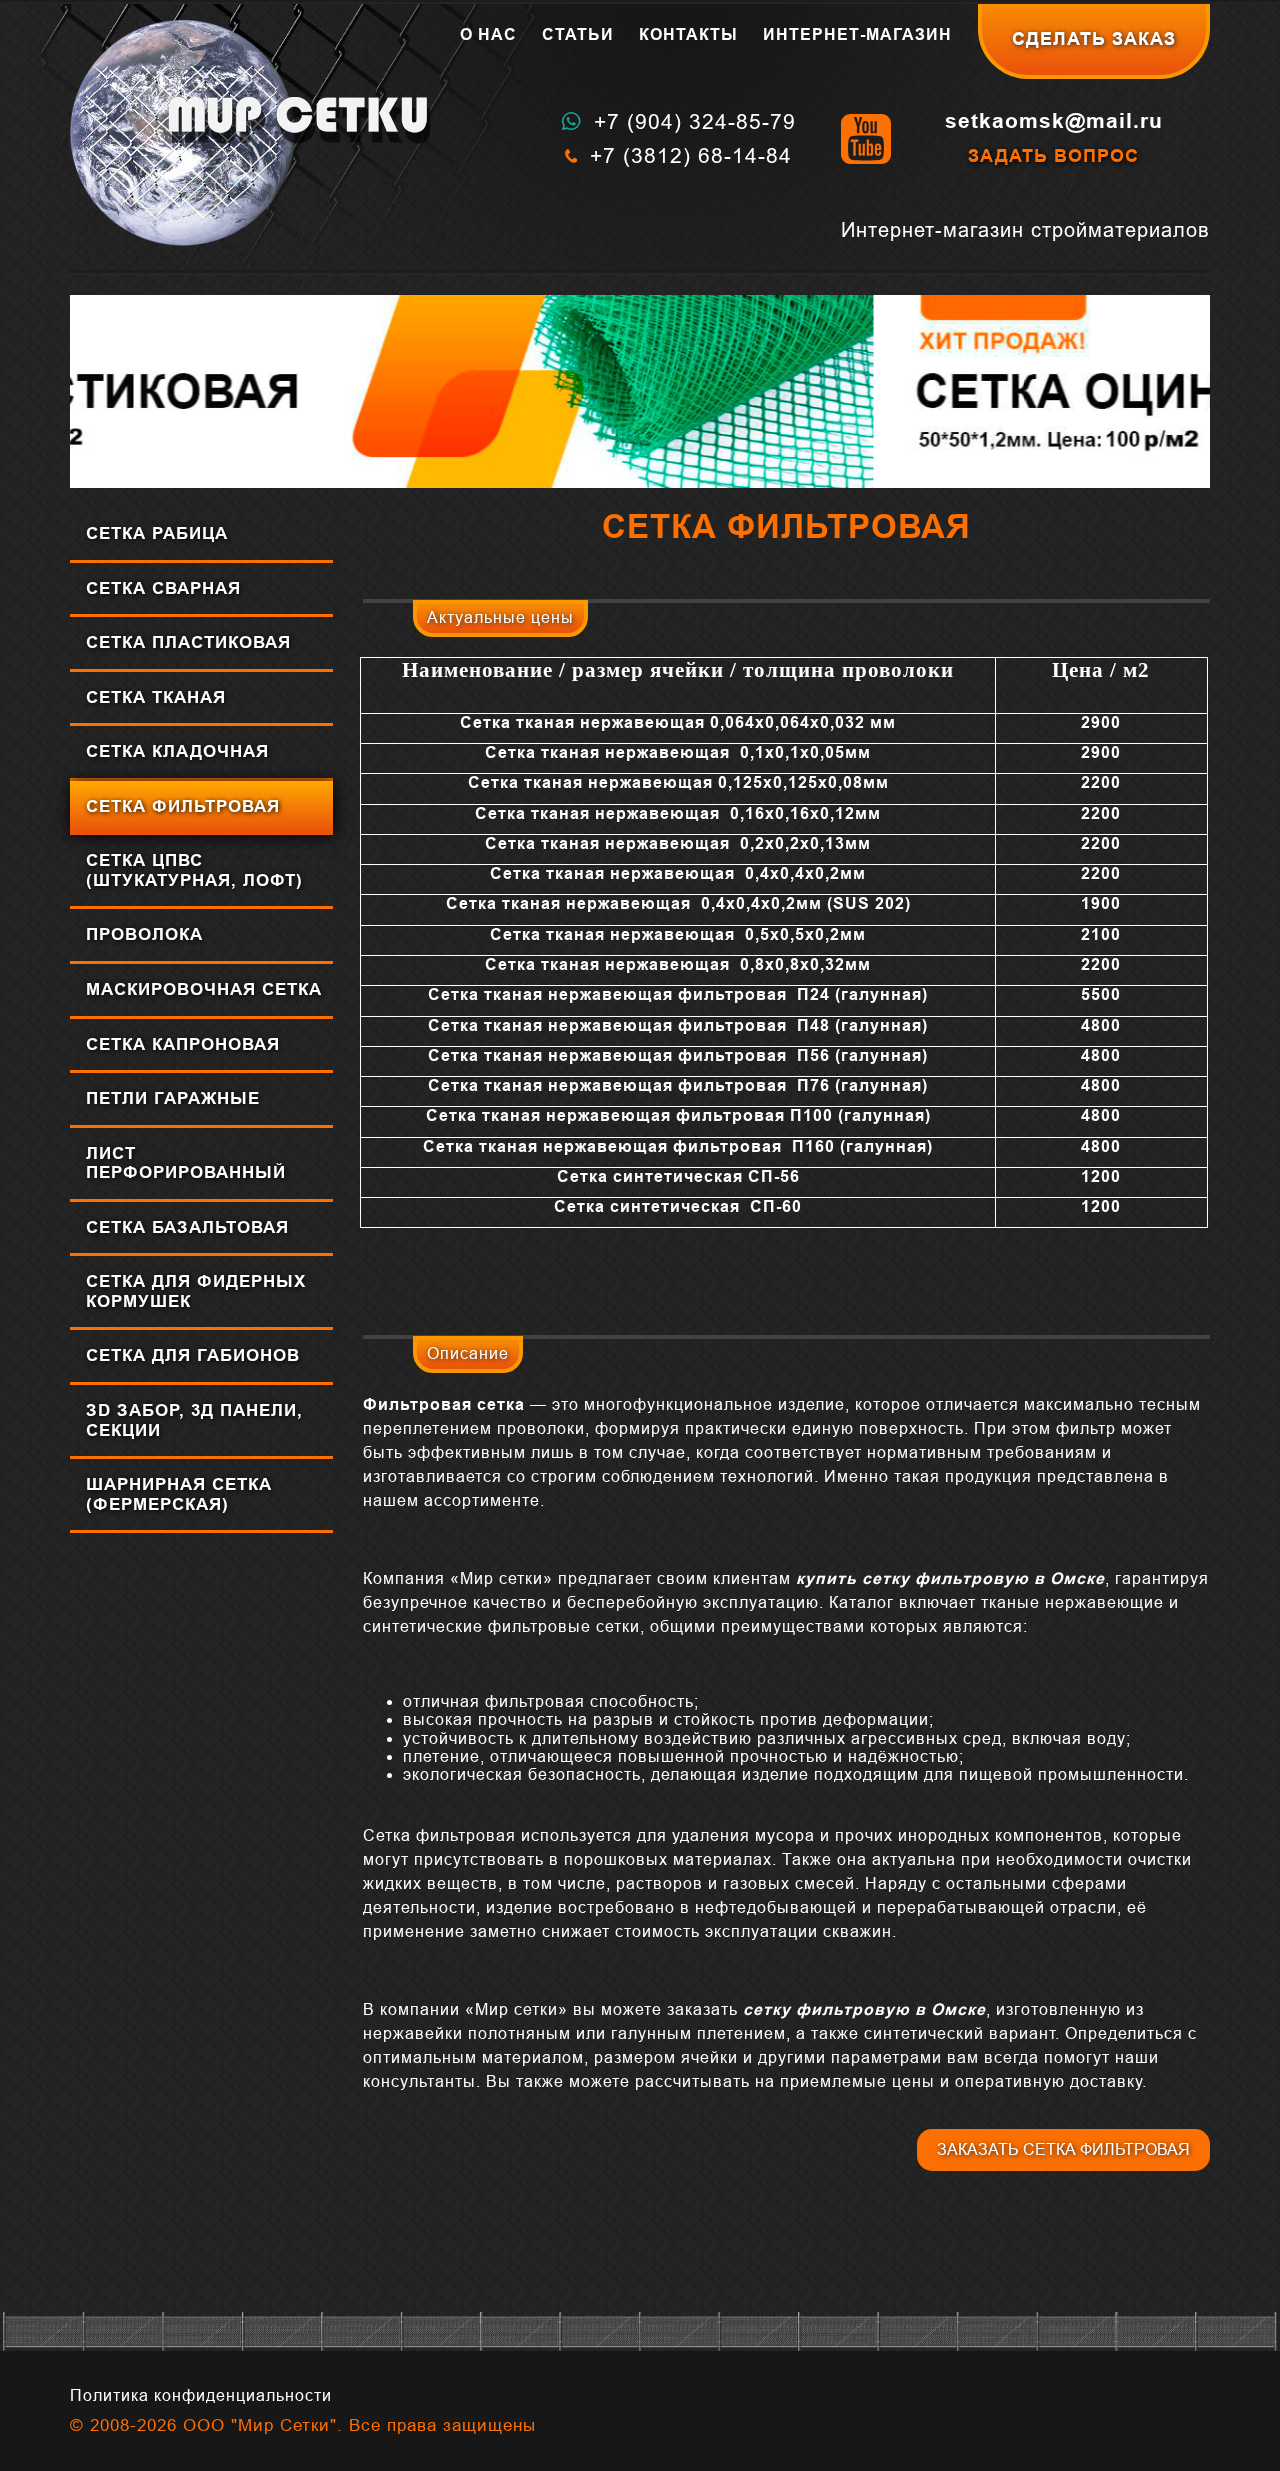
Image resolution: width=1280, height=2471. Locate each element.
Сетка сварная (163, 588)
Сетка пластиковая (188, 642)
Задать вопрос (1053, 156)
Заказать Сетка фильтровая (1063, 2149)
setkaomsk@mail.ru (1054, 120)
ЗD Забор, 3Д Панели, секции (194, 1420)
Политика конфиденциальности (201, 2395)
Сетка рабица (157, 533)
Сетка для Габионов (193, 1355)
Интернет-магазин (857, 34)
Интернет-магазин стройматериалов (1025, 230)
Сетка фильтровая (183, 806)
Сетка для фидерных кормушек (196, 1291)
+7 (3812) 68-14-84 (691, 155)
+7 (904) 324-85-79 (695, 121)
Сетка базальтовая (187, 1227)
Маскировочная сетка (204, 989)
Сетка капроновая (183, 1044)
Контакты (688, 34)
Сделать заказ (1094, 39)
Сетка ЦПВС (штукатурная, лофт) (194, 870)
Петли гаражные (173, 1098)
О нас (488, 34)
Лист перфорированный (186, 1163)
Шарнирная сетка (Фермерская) (179, 1494)
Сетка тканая (156, 697)
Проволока (144, 934)
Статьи (578, 34)
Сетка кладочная (177, 751)
